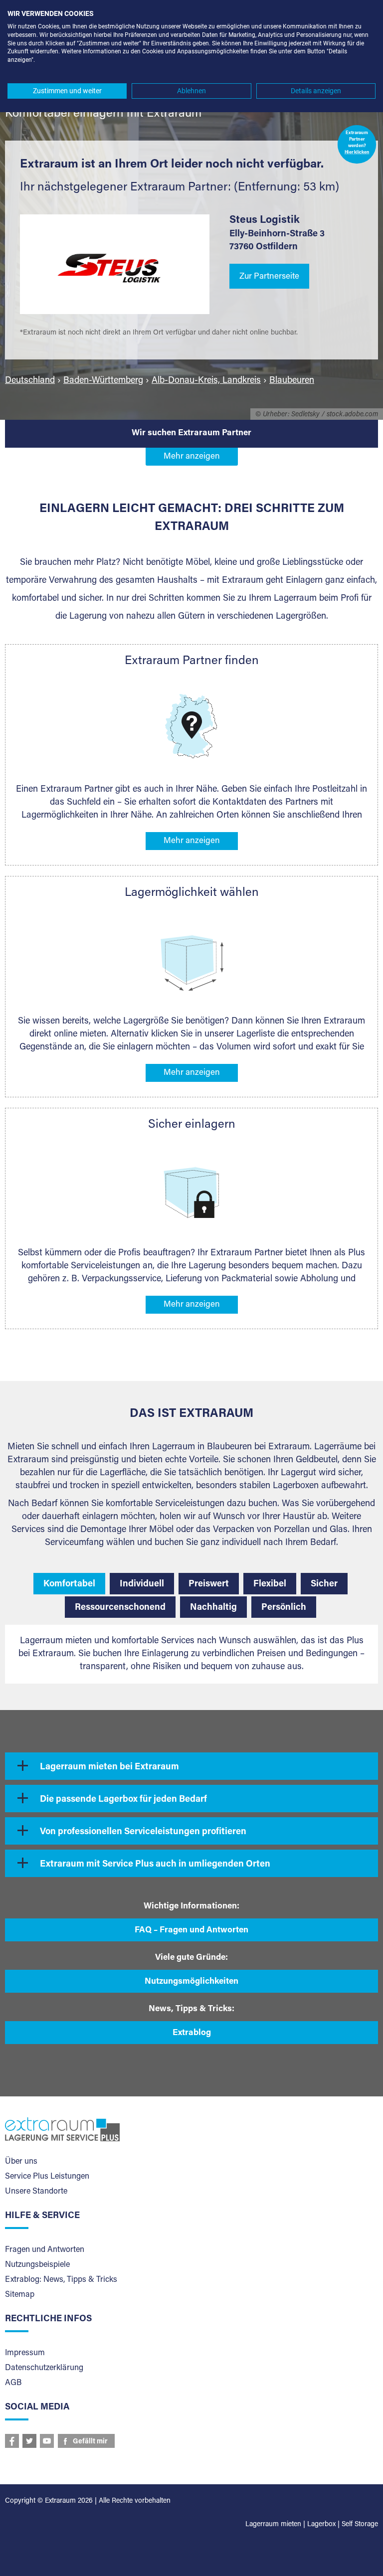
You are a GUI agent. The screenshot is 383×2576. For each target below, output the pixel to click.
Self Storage (360, 2525)
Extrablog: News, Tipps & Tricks (61, 2280)
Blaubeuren (292, 381)
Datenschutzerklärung (44, 2368)
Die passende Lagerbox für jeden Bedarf (123, 1800)
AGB (13, 2383)
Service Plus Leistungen (47, 2177)
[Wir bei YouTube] (47, 2441)
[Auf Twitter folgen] (29, 2441)
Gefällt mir (90, 2442)
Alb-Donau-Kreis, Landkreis (206, 381)
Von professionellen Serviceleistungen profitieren (143, 1832)
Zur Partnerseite (269, 277)
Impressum (25, 2353)
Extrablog (192, 2033)
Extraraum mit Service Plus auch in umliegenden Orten (155, 1865)
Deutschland (30, 381)
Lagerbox (321, 2525)
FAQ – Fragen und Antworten (191, 1931)
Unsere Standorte (36, 2192)
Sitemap (20, 2295)
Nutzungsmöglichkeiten (191, 1982)
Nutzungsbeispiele (37, 2265)
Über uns (21, 2162)
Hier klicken (357, 153)
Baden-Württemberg (103, 381)
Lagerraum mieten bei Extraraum (109, 1767)
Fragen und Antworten (45, 2250)
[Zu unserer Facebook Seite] (12, 2441)
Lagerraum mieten (273, 2525)
